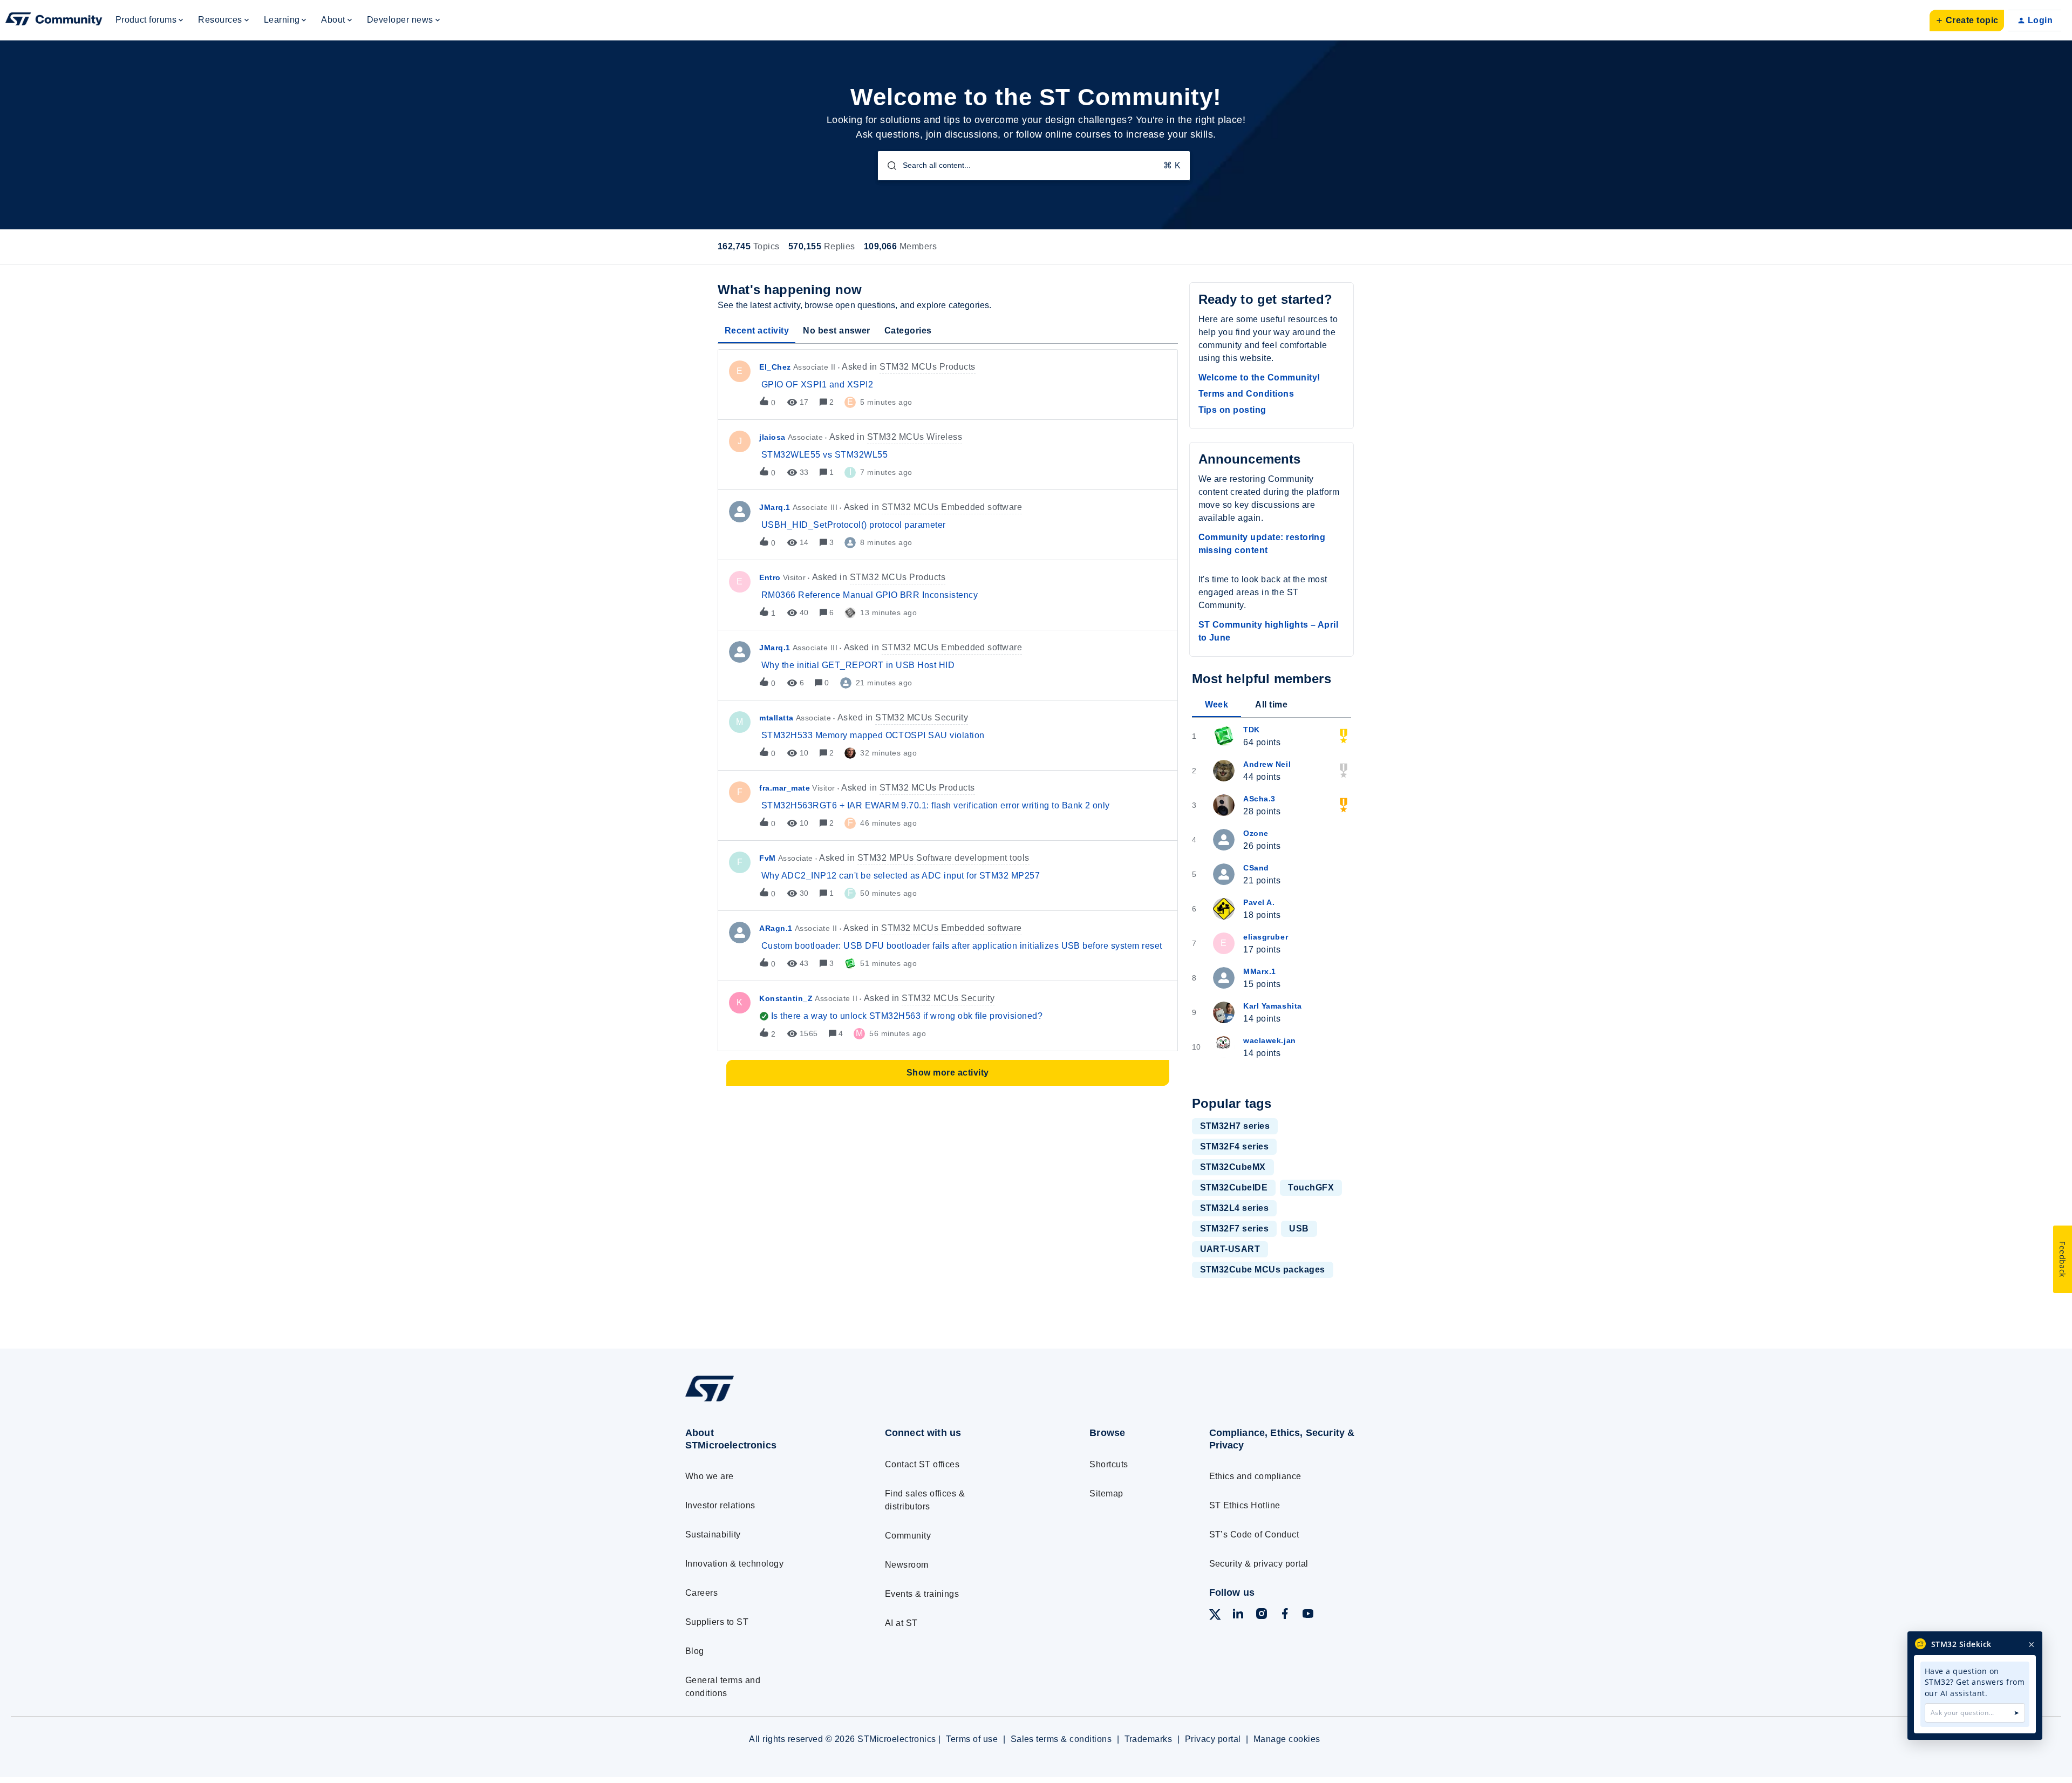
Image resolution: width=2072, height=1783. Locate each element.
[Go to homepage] (765, 1401)
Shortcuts (1109, 1464)
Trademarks (1149, 1739)
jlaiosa (772, 437)
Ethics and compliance (1255, 1476)
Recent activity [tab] (757, 331)
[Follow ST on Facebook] (1285, 1615)
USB (1299, 1229)
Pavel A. (1259, 902)
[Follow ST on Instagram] (1262, 1615)
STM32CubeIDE (1234, 1187)
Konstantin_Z (786, 998)
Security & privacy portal (1259, 1564)
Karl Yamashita (1273, 1006)
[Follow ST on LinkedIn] (1238, 1615)
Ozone (1256, 833)
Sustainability (713, 1534)
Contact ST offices (922, 1464)
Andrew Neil (1267, 764)
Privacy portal (1213, 1739)
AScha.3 (1259, 799)
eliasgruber (1266, 937)
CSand (1256, 868)
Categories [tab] (908, 331)
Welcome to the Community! (1259, 377)
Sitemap (1106, 1493)
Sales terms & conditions (1061, 1739)
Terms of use (972, 1739)
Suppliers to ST (717, 1622)
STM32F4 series (1235, 1146)
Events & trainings (922, 1594)
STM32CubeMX (1233, 1167)
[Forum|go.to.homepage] (54, 21)
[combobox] (1034, 166)
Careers (701, 1593)
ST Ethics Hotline (1245, 1505)
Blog (695, 1651)
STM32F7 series (1235, 1229)
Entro (770, 577)
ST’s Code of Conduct (1254, 1534)
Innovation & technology (734, 1564)
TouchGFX (1311, 1187)
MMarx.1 (1260, 971)
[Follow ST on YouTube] (1308, 1615)
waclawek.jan (1269, 1040)
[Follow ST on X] (1215, 1617)
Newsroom (907, 1565)
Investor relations (720, 1505)
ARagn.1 (776, 928)
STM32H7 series (1235, 1126)
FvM (768, 858)
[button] (1967, 21)
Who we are (710, 1476)
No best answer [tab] (837, 331)
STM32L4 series (1235, 1208)
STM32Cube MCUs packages (1263, 1270)
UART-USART (1230, 1249)
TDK (1252, 730)
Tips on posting (1232, 410)
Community (908, 1536)
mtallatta (776, 718)
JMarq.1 (775, 507)
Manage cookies (1287, 1739)
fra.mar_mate (785, 788)
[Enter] (888, 166)
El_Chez (775, 367)
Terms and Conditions (1246, 394)
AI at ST (901, 1623)
